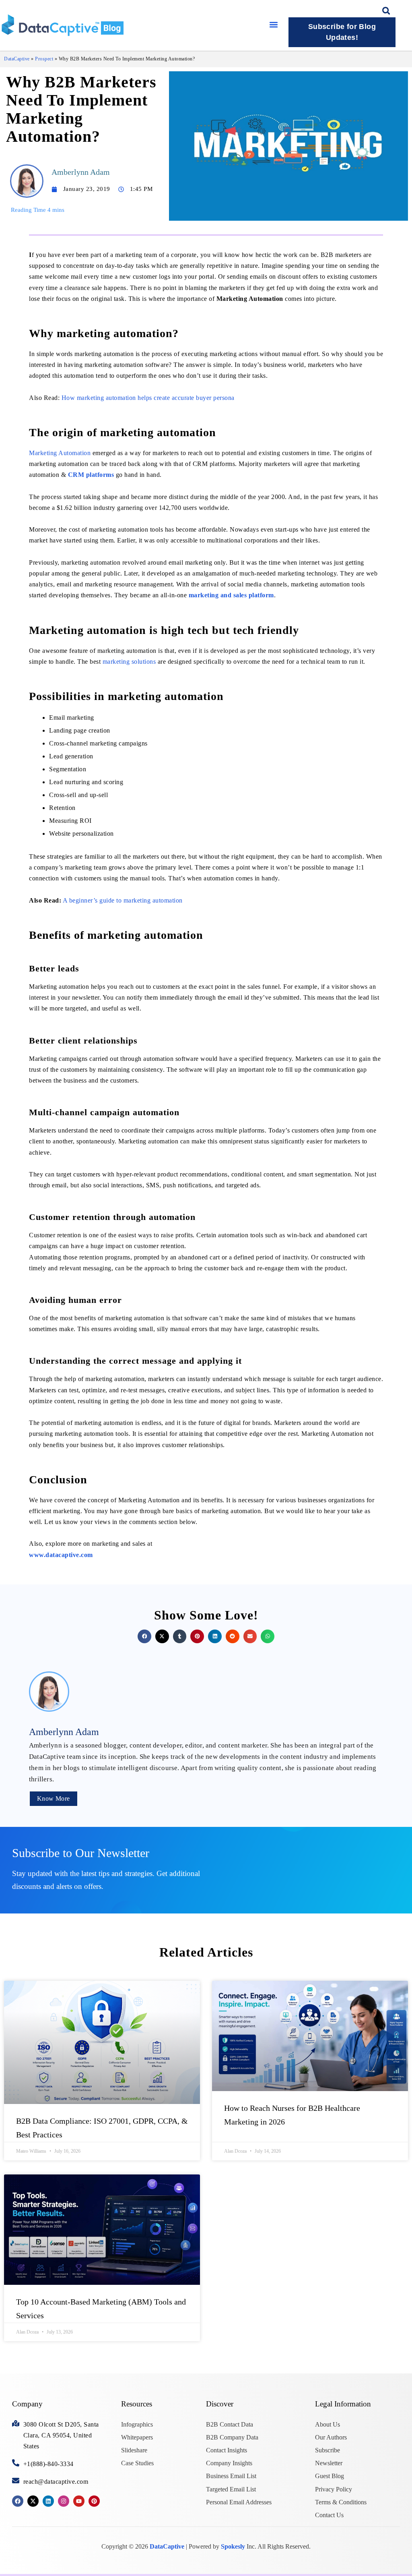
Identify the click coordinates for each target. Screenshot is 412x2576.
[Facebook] (18, 2501)
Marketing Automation (60, 453)
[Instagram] (64, 2501)
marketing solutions (129, 662)
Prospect (44, 59)
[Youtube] (79, 2501)
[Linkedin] (48, 2501)
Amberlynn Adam (81, 172)
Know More (54, 1798)
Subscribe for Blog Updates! (342, 32)
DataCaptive (17, 59)
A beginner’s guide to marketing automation (123, 900)
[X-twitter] (33, 2501)
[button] (274, 24)
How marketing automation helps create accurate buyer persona (148, 398)
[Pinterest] (94, 2501)
